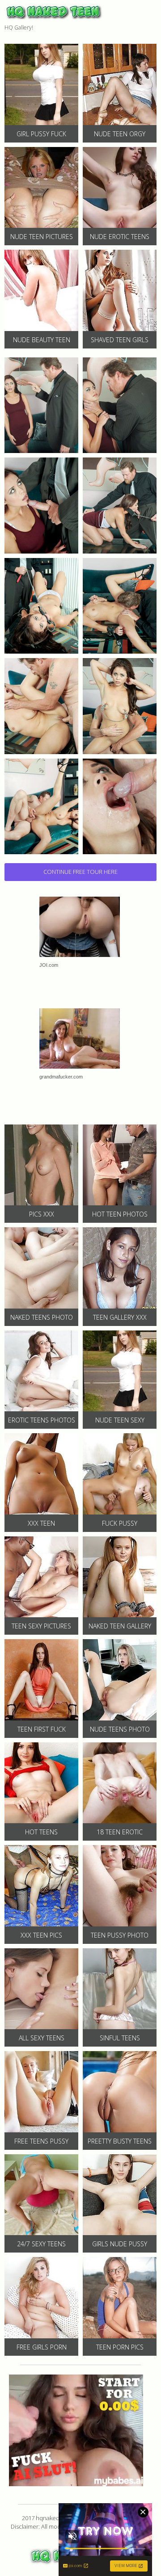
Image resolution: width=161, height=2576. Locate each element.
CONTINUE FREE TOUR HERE (80, 872)
